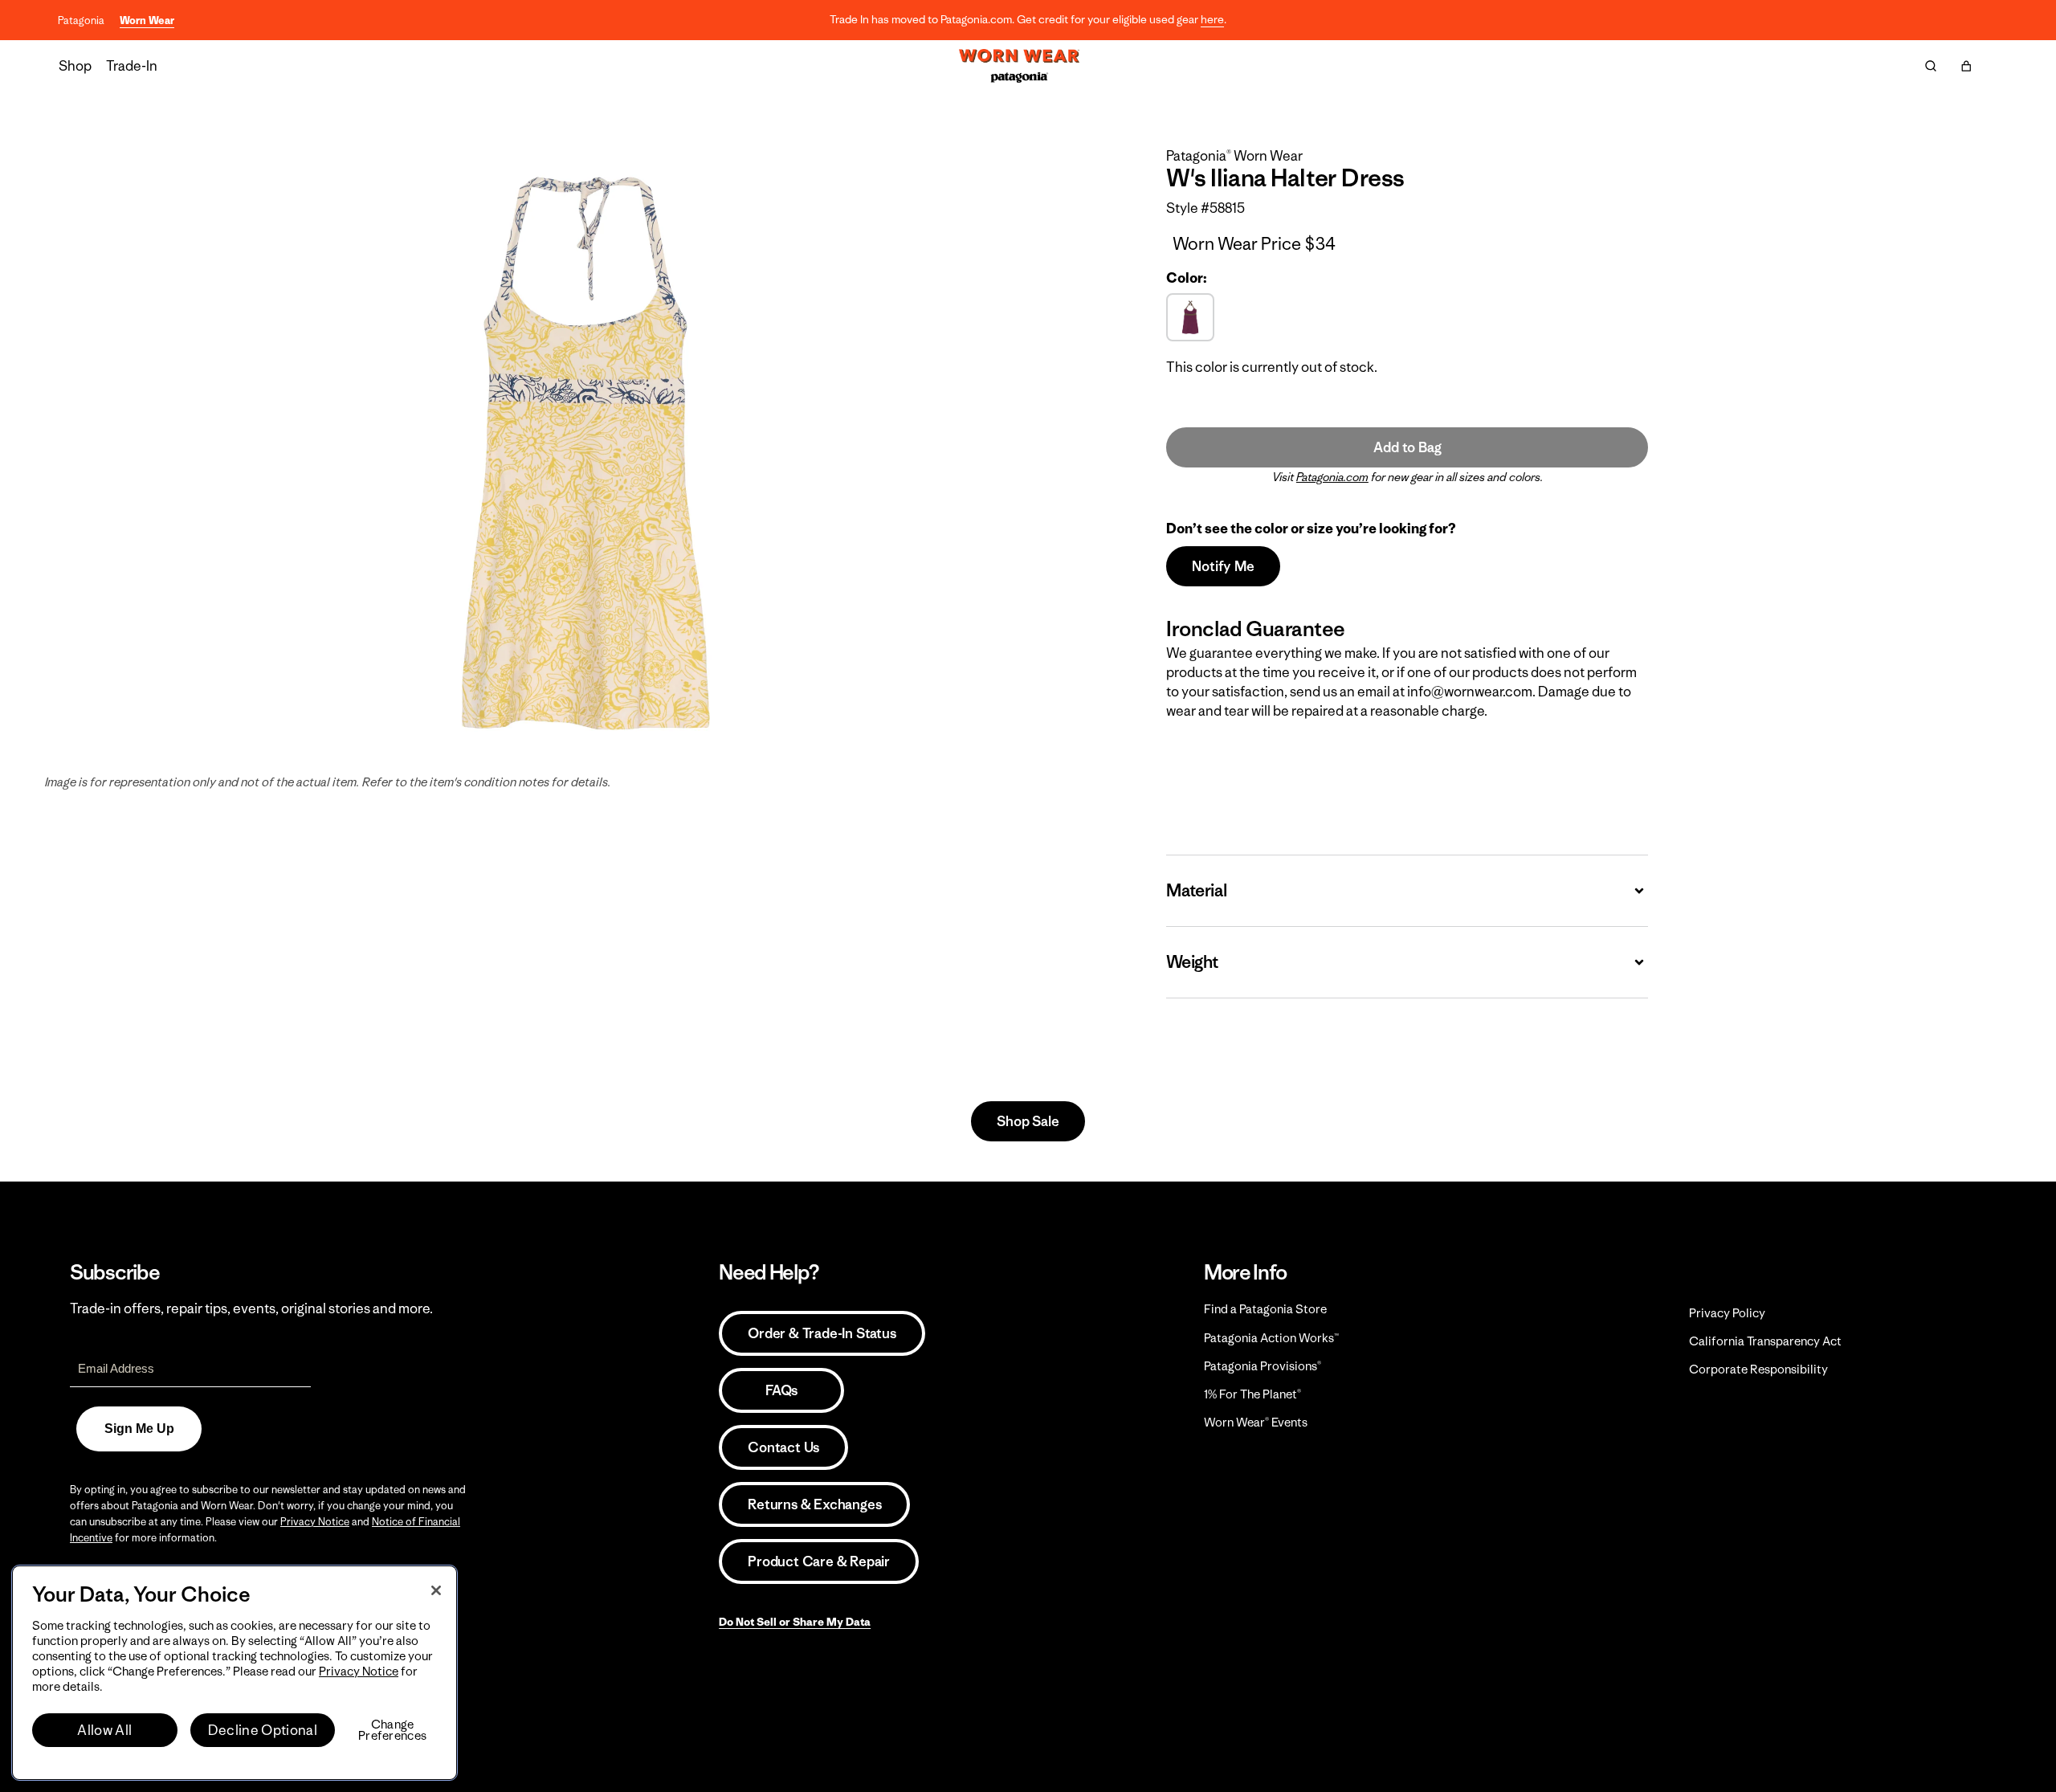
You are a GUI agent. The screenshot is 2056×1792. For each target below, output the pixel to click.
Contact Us (783, 1447)
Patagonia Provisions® (1263, 1366)
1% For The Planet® (1252, 1394)
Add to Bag (1407, 447)
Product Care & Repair (819, 1561)
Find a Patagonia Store (1265, 1309)
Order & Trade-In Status (822, 1333)
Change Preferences (392, 1730)
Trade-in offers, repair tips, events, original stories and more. (251, 1308)
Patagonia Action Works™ (1271, 1338)
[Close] (436, 1590)
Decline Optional (263, 1730)
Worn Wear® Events (1256, 1422)
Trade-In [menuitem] (132, 66)
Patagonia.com (1332, 477)
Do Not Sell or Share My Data (795, 1622)
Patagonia (81, 20)
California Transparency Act (1765, 1341)
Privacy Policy (1727, 1313)
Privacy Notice (315, 1522)
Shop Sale (1028, 1121)
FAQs (781, 1390)
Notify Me (1223, 566)
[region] (235, 1673)
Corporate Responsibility (1758, 1369)
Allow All (104, 1730)
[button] (1966, 66)
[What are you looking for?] (1931, 66)
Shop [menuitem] (75, 66)
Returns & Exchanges (814, 1504)
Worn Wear (147, 20)
